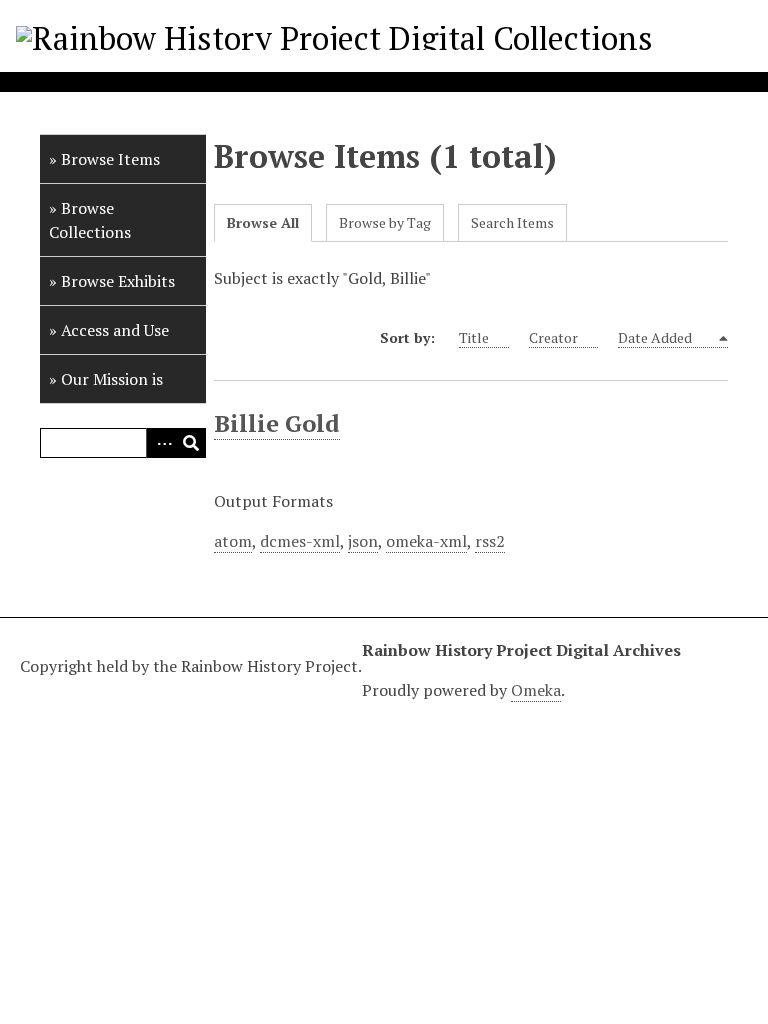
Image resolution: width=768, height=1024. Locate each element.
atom (233, 541)
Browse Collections (90, 220)
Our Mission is (112, 379)
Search (191, 443)
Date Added (656, 337)
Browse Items (110, 159)
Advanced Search (161, 443)
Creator (553, 337)
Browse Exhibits (118, 281)
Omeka (536, 690)
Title (474, 337)
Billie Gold (277, 423)
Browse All (263, 222)
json (363, 541)
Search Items (512, 222)
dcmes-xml (300, 541)
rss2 (490, 541)
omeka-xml (426, 541)
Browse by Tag (385, 222)
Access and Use (115, 330)
